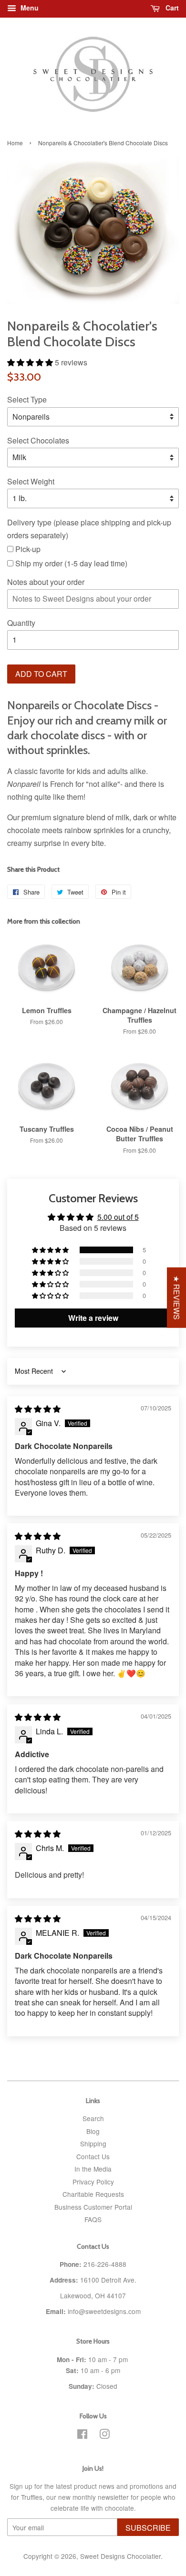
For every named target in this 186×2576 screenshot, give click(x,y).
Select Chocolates (38, 440)
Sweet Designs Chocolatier (120, 2556)
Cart (171, 8)
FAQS (93, 2219)
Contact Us (93, 2156)
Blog (93, 2131)
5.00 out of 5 (118, 1217)
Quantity (21, 623)
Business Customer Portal (93, 2207)
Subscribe (148, 2528)
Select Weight (31, 481)
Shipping (93, 2143)
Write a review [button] (93, 1318)
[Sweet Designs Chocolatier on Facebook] (82, 2435)
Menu (29, 8)
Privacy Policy (93, 2182)
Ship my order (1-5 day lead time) (70, 563)
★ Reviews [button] (177, 1298)
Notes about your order (46, 582)
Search (93, 2118)
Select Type (27, 399)
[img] (38, 1409)
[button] (31, 362)
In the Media (93, 2169)
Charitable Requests (93, 2194)
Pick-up (27, 549)
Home (15, 143)
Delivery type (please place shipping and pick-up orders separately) (89, 529)
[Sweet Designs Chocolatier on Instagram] (104, 2435)
